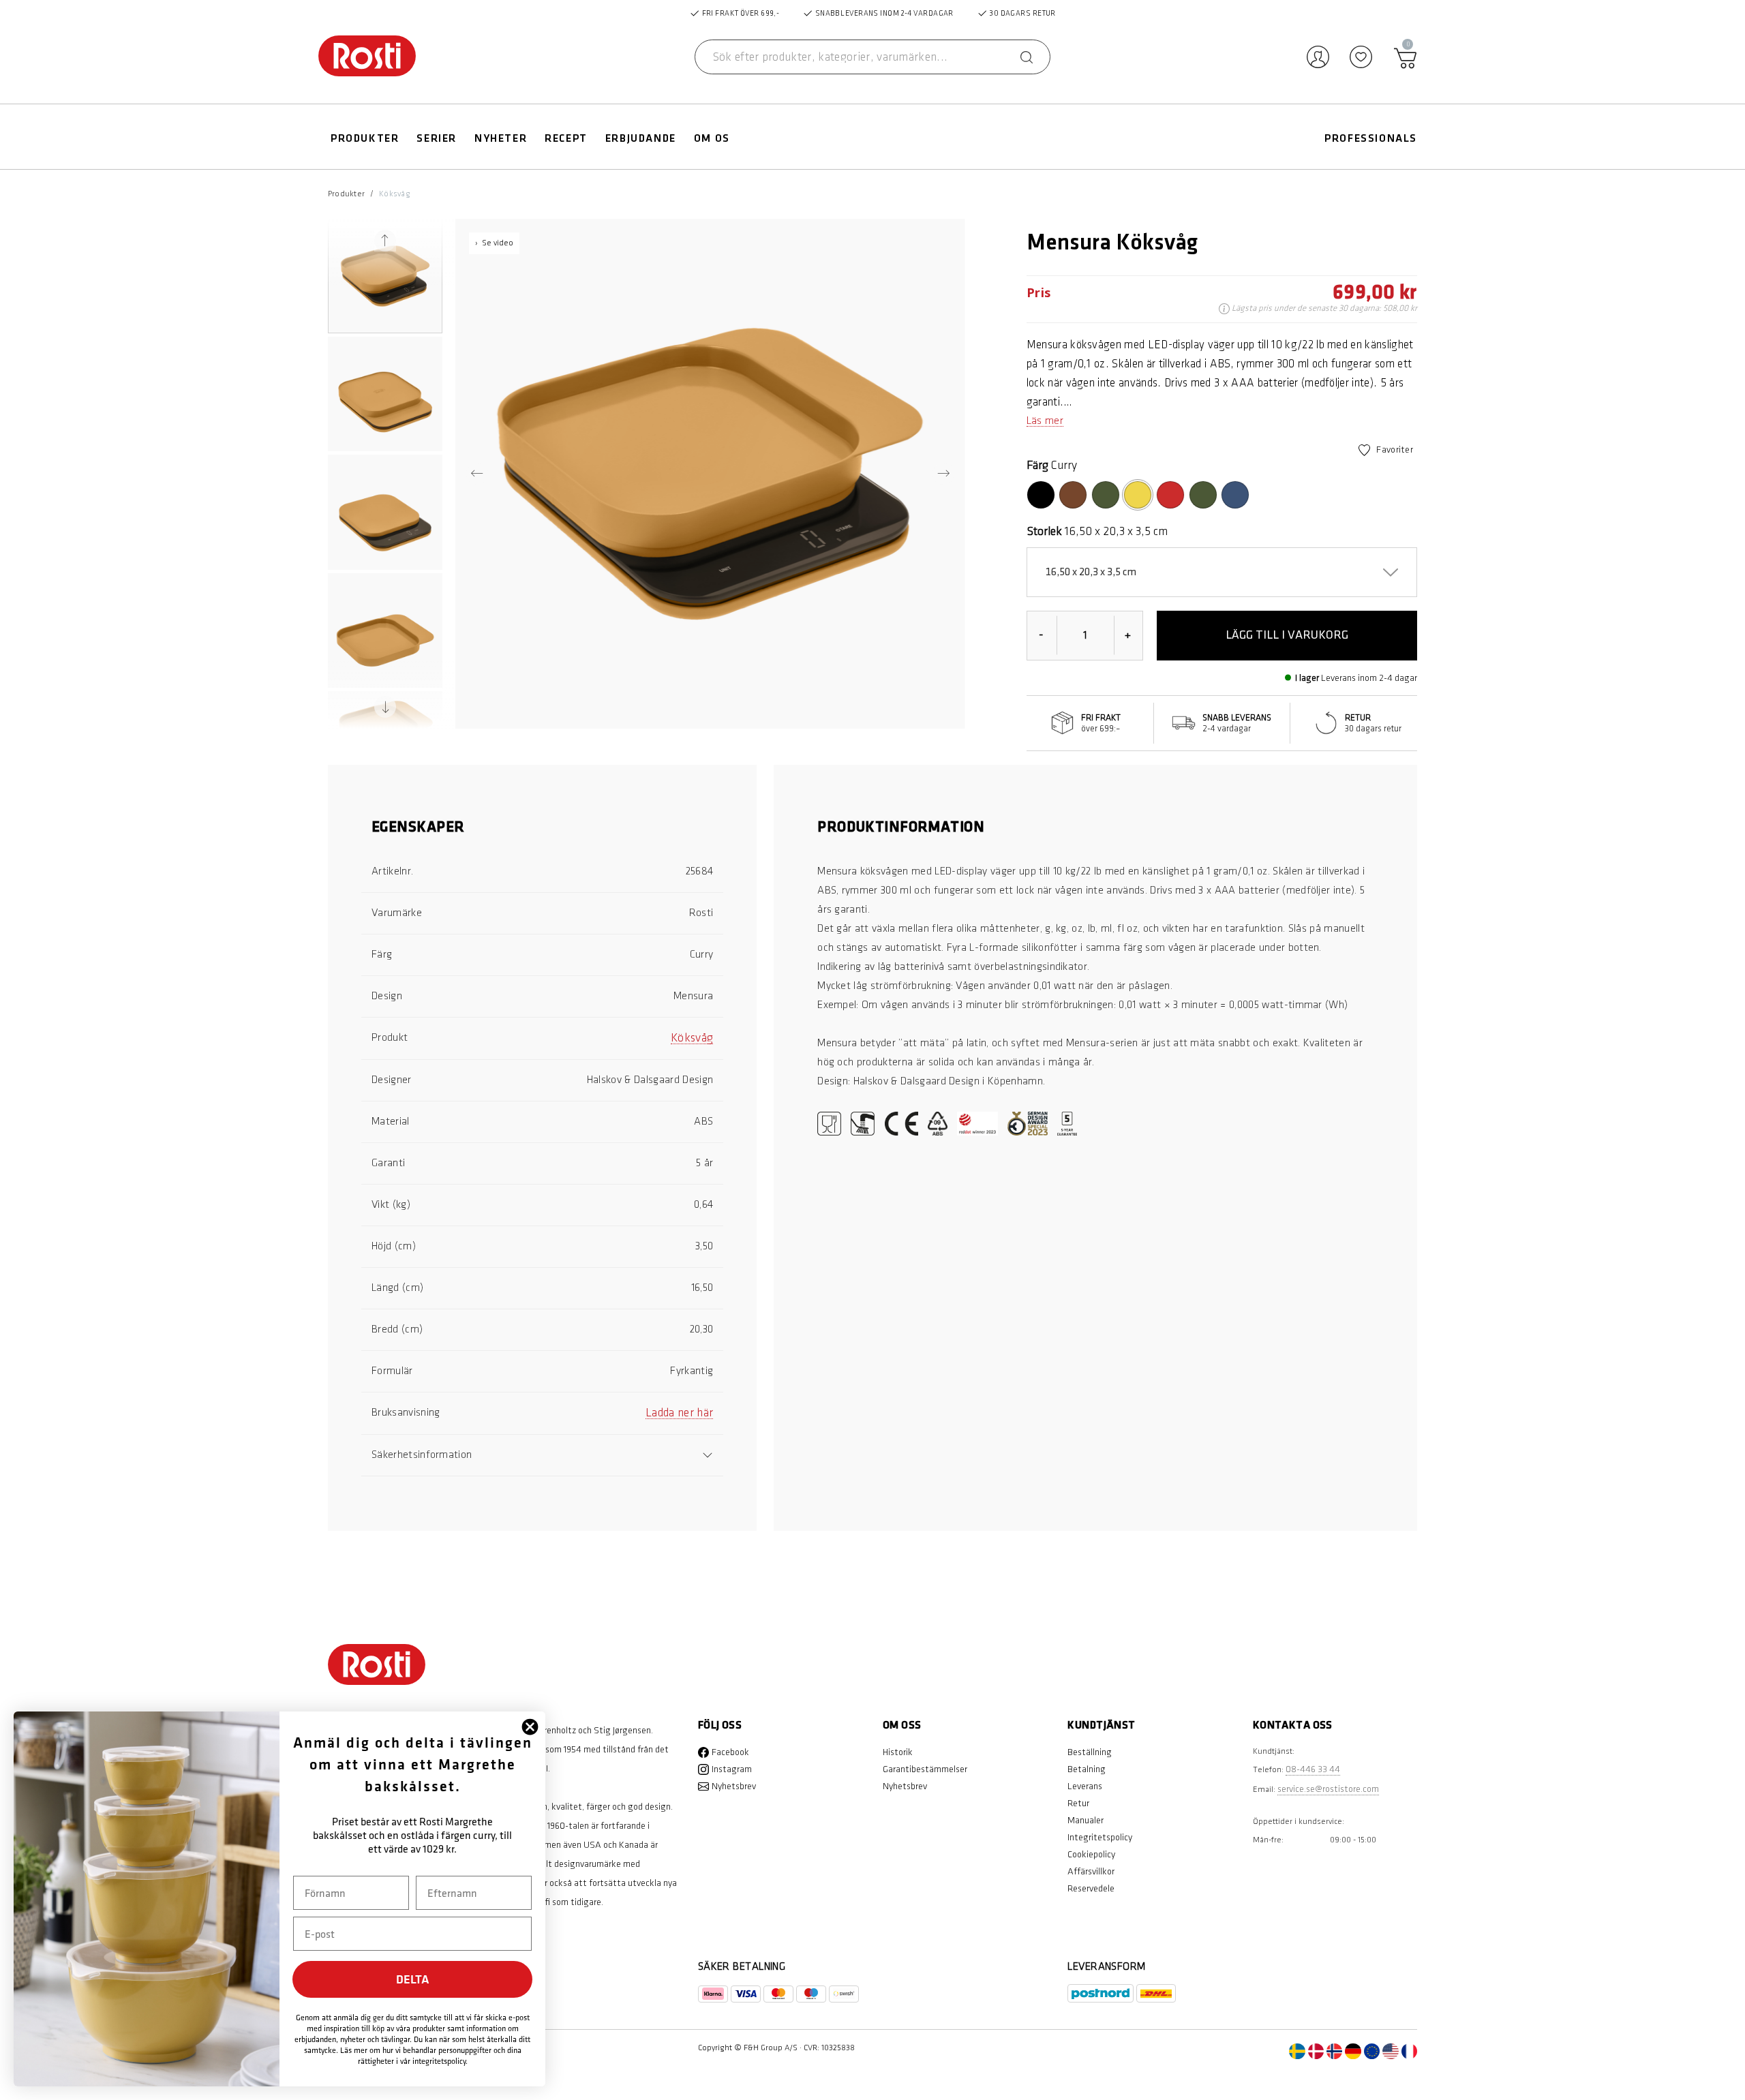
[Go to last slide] (385, 241)
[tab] (542, 835)
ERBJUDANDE (641, 139)
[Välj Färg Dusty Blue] (1235, 495)
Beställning (1090, 1752)
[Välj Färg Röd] (1170, 495)
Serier (437, 139)
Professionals (1371, 139)
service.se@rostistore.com (1328, 1789)
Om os (712, 139)
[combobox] (873, 57)
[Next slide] (385, 707)
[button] (385, 276)
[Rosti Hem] (367, 57)
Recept (566, 139)
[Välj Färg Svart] (1041, 495)
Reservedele (1091, 1888)
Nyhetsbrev (734, 1786)
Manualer (1086, 1820)
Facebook (730, 1752)
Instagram (732, 1769)
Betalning (1087, 1769)
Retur (1078, 1803)
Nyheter (501, 139)
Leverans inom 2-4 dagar (1369, 678)
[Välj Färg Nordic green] (1203, 495)
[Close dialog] (530, 1727)
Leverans (1085, 1786)
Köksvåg (395, 194)
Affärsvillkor (1091, 1871)
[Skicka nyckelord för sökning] (1027, 57)
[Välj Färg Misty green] (1106, 495)
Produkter (365, 139)
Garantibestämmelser (925, 1769)
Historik (898, 1752)
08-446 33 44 (1313, 1769)
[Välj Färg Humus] (1073, 495)
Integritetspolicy (1100, 1837)
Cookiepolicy (1091, 1854)
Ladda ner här (679, 1413)
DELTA (413, 1979)
